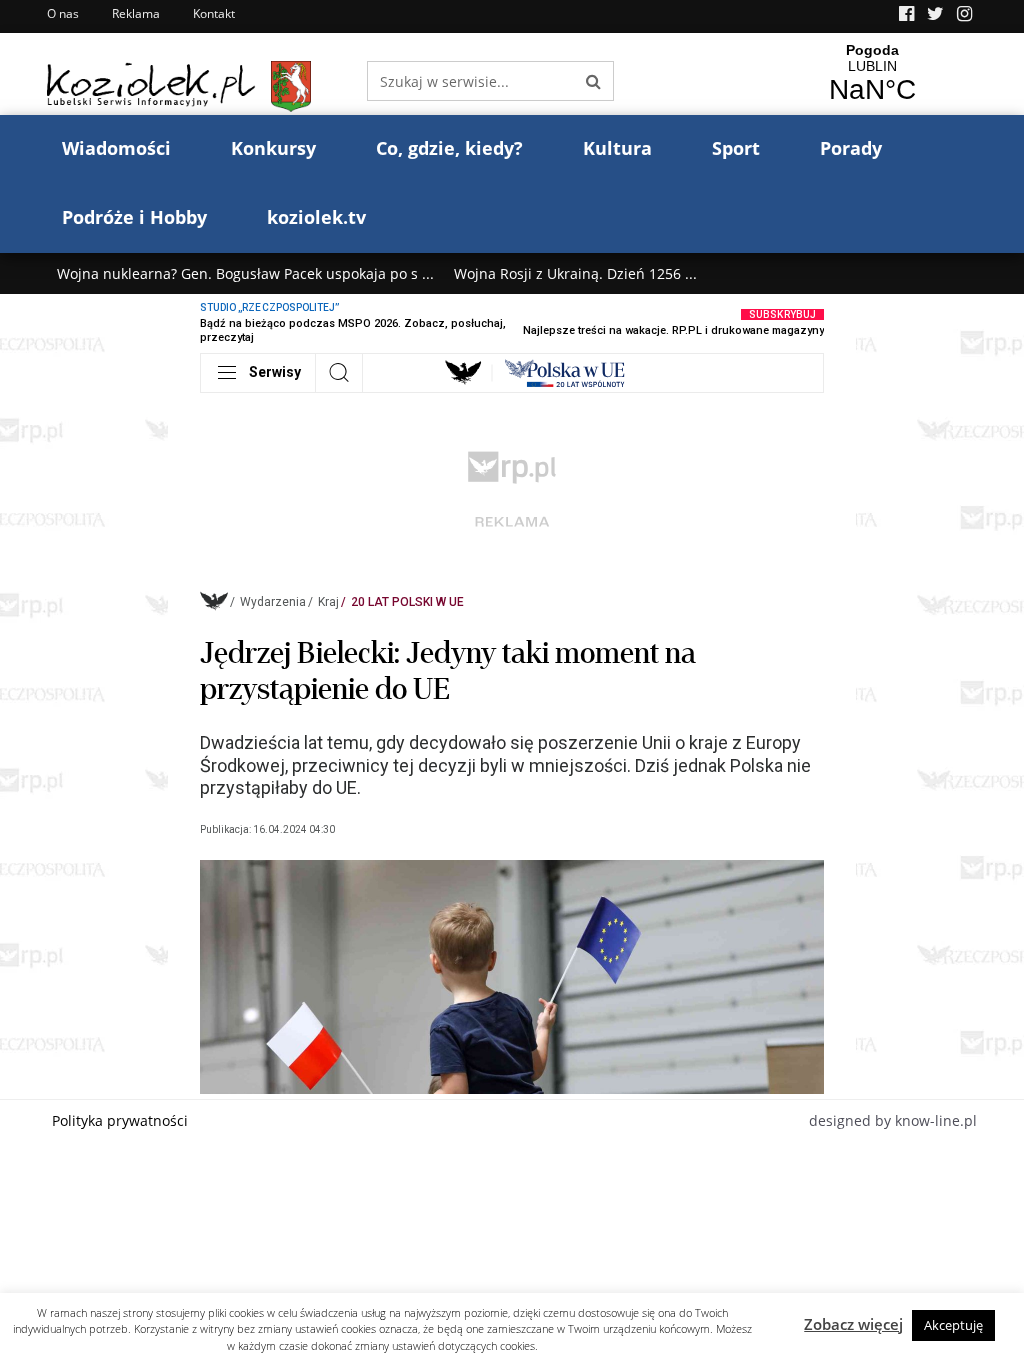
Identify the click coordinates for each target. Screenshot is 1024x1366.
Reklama (136, 13)
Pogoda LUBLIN (872, 74)
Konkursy (273, 148)
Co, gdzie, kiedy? (449, 148)
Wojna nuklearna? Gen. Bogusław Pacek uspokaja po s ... (245, 273)
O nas (63, 13)
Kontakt (214, 13)
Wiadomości (116, 148)
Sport (736, 148)
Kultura (617, 148)
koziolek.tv (316, 217)
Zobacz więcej (853, 1324)
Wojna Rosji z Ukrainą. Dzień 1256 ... (575, 273)
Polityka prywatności (120, 1120)
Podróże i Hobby (134, 217)
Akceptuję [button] (953, 1325)
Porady (851, 148)
